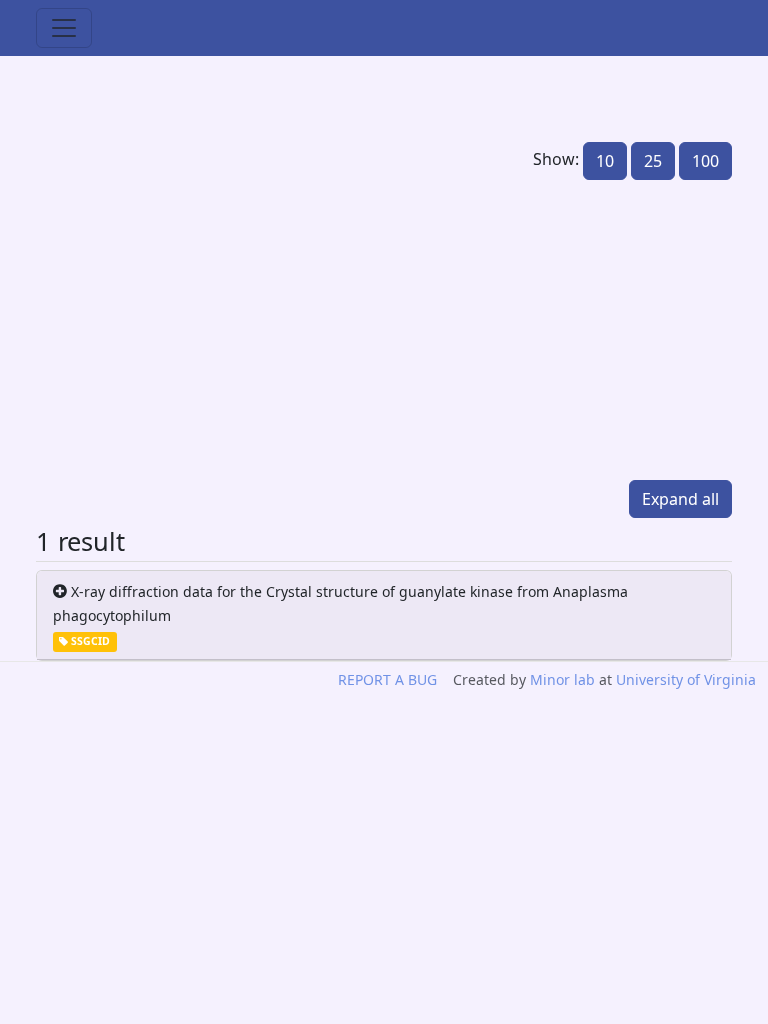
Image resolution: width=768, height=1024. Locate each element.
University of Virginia (686, 679)
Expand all (680, 499)
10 (605, 161)
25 (653, 161)
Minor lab (562, 679)
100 (705, 161)
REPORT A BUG (387, 679)
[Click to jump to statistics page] (204, 330)
